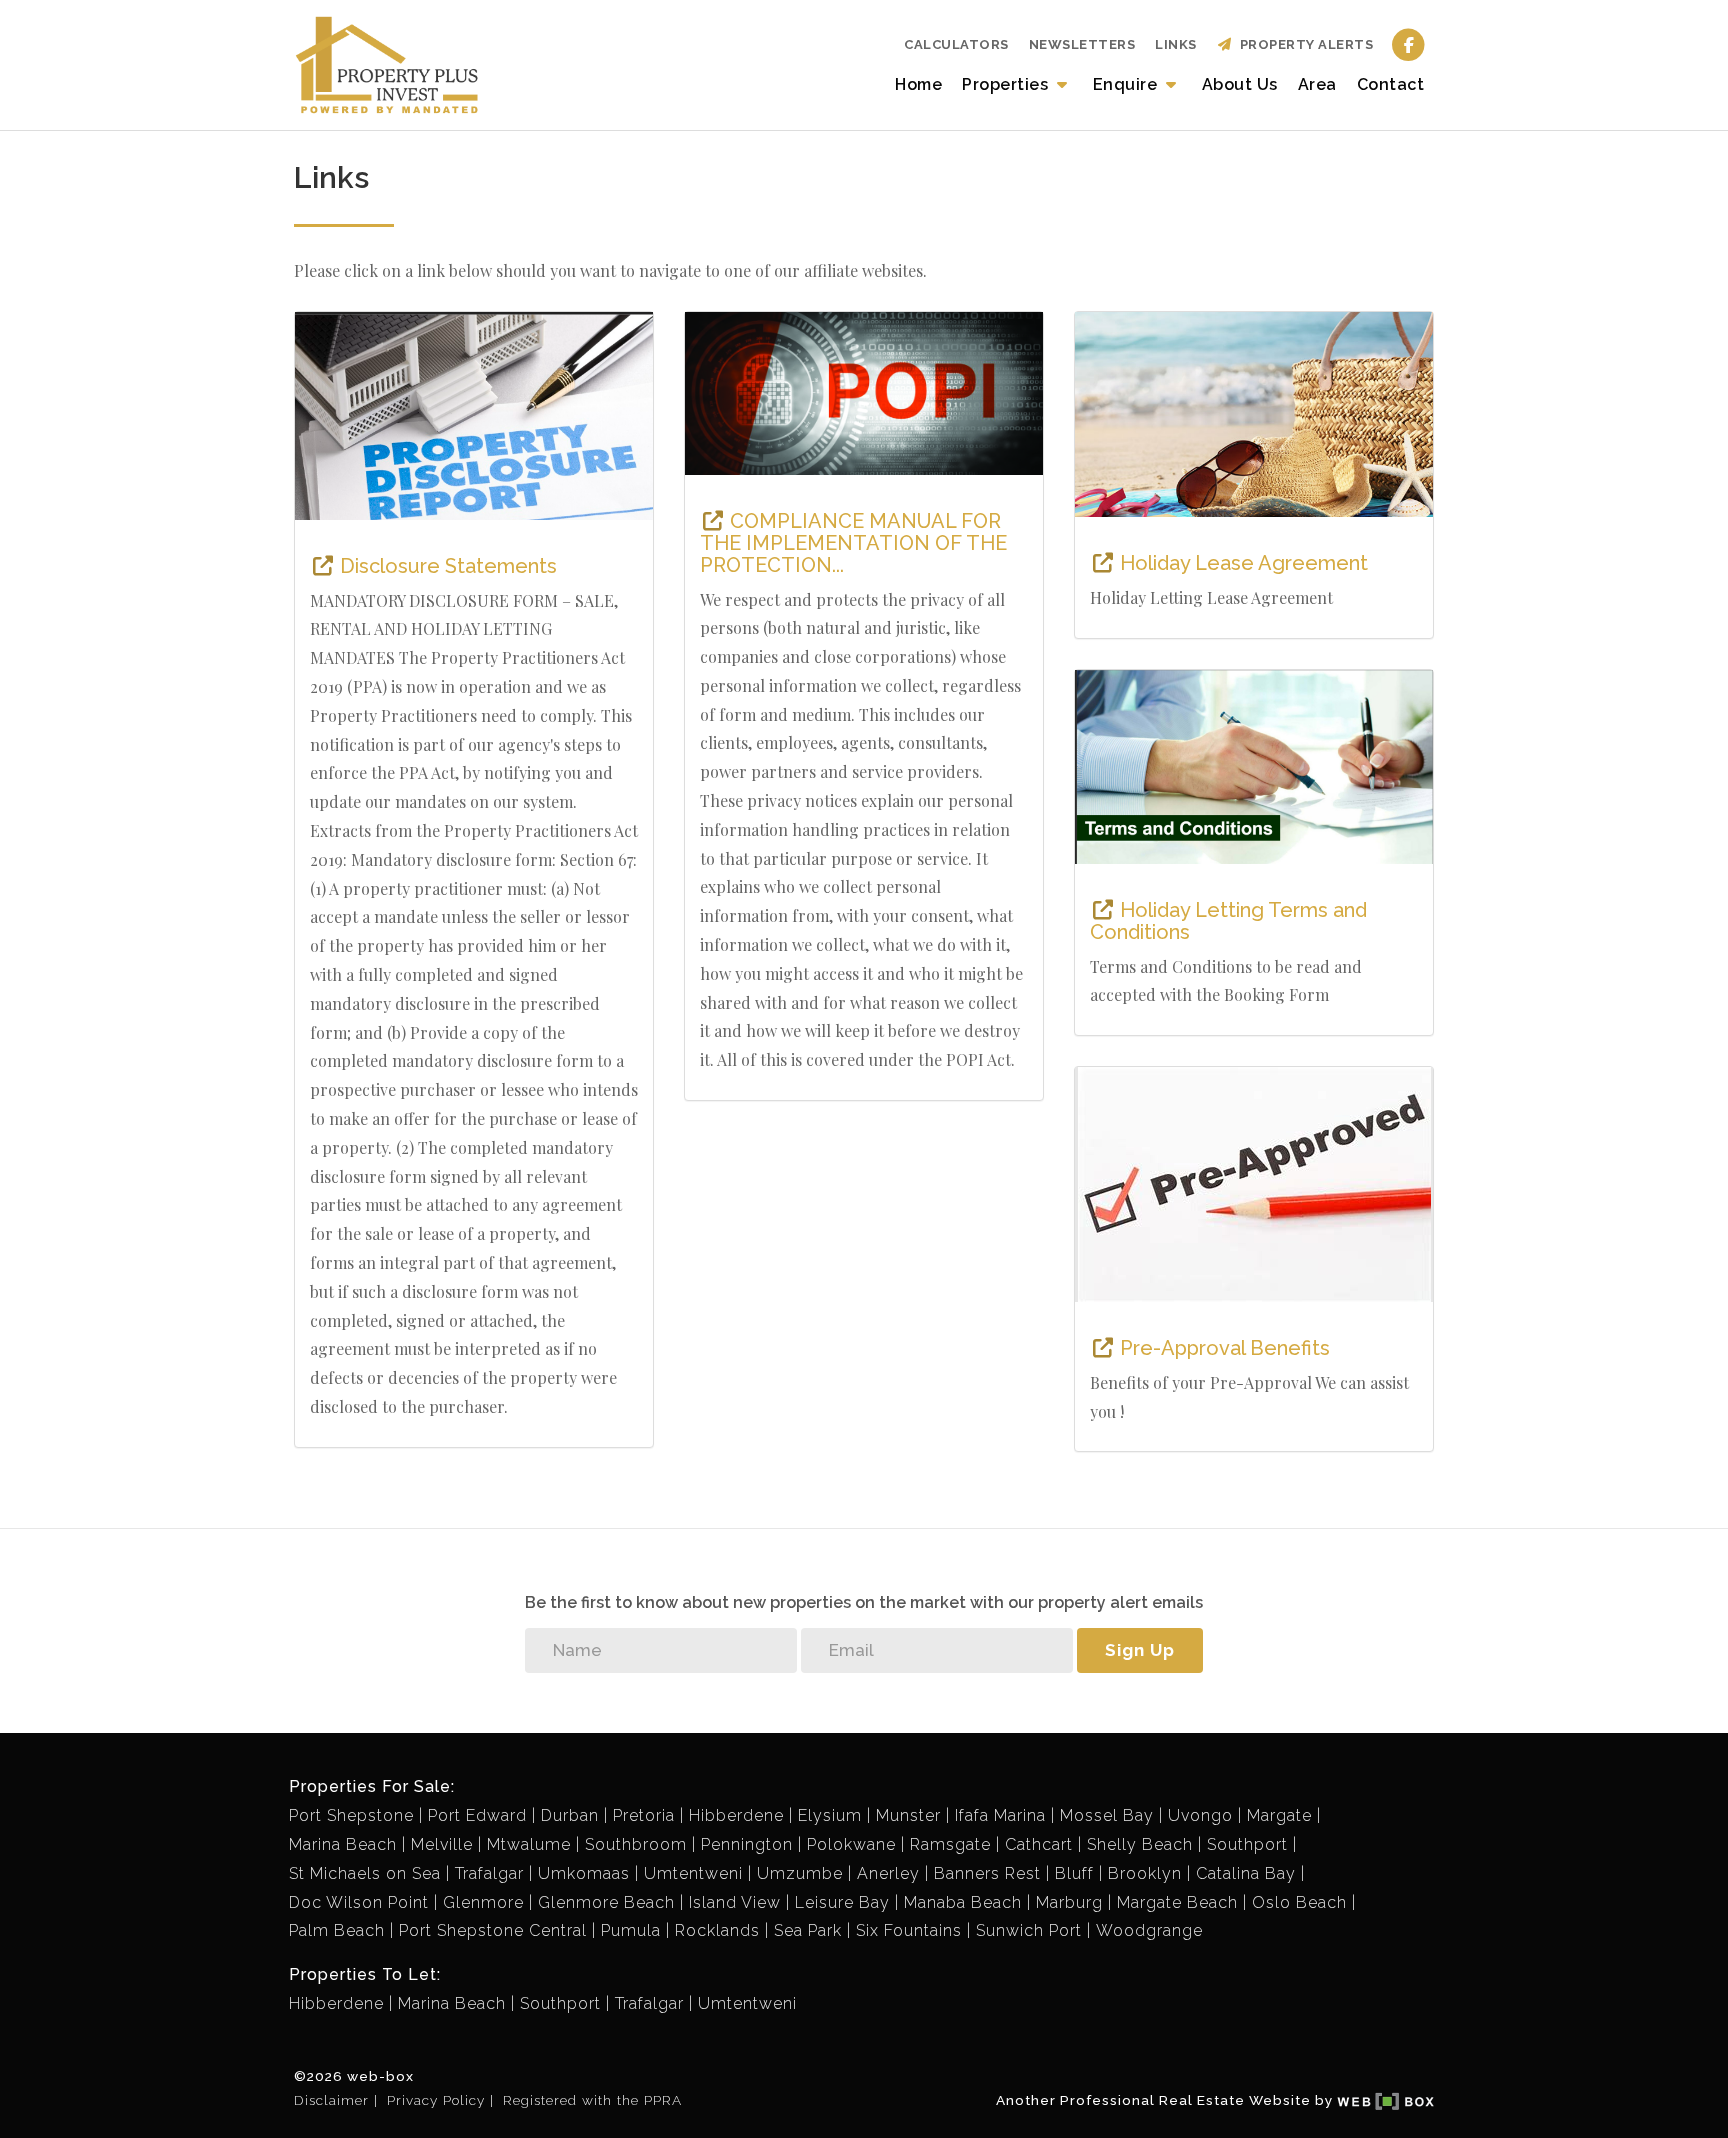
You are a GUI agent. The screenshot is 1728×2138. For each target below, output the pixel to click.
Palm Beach (337, 1930)
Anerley (888, 1873)
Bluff (1074, 1873)
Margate (1279, 1815)
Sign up (1140, 1650)
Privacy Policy (436, 2100)
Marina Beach (343, 1844)
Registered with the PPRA (592, 2100)
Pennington (747, 1844)
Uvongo (1200, 1815)
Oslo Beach (1299, 1902)
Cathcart (1039, 1844)
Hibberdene (736, 1815)
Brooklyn (1145, 1873)
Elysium (830, 1815)
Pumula (631, 1930)
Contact (1391, 84)
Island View (735, 1902)
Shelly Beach (1140, 1844)
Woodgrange (1149, 1930)
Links (1176, 44)
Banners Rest (987, 1873)
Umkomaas (584, 1873)
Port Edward (477, 1815)
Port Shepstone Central (493, 1930)
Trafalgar (489, 1873)
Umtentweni (693, 1873)
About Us (1240, 84)
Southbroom (636, 1844)
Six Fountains (909, 1930)
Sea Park (808, 1930)
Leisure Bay (842, 1902)
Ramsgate (950, 1844)
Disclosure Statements (446, 566)
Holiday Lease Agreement (1241, 563)
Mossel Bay (1107, 1815)
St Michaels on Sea (365, 1873)
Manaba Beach (963, 1902)
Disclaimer (331, 2100)
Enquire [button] (1127, 84)
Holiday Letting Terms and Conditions (1228, 921)
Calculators (956, 44)
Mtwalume (529, 1844)
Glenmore (483, 1902)
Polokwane (851, 1844)
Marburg (1069, 1902)
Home (918, 84)
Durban (570, 1815)
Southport (1247, 1844)
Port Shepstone (351, 1815)
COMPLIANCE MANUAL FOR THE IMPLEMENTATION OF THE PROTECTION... (853, 543)
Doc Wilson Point (359, 1902)
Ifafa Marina (1000, 1815)
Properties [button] (1007, 84)
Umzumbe (800, 1873)
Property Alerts (1303, 44)
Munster (908, 1815)
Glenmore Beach (606, 1902)
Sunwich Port (1029, 1930)
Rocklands (717, 1930)
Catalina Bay (1246, 1873)
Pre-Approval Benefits (1222, 1348)
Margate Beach (1177, 1902)
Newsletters (1082, 44)
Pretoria (644, 1815)
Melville (442, 1844)
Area (1317, 84)
